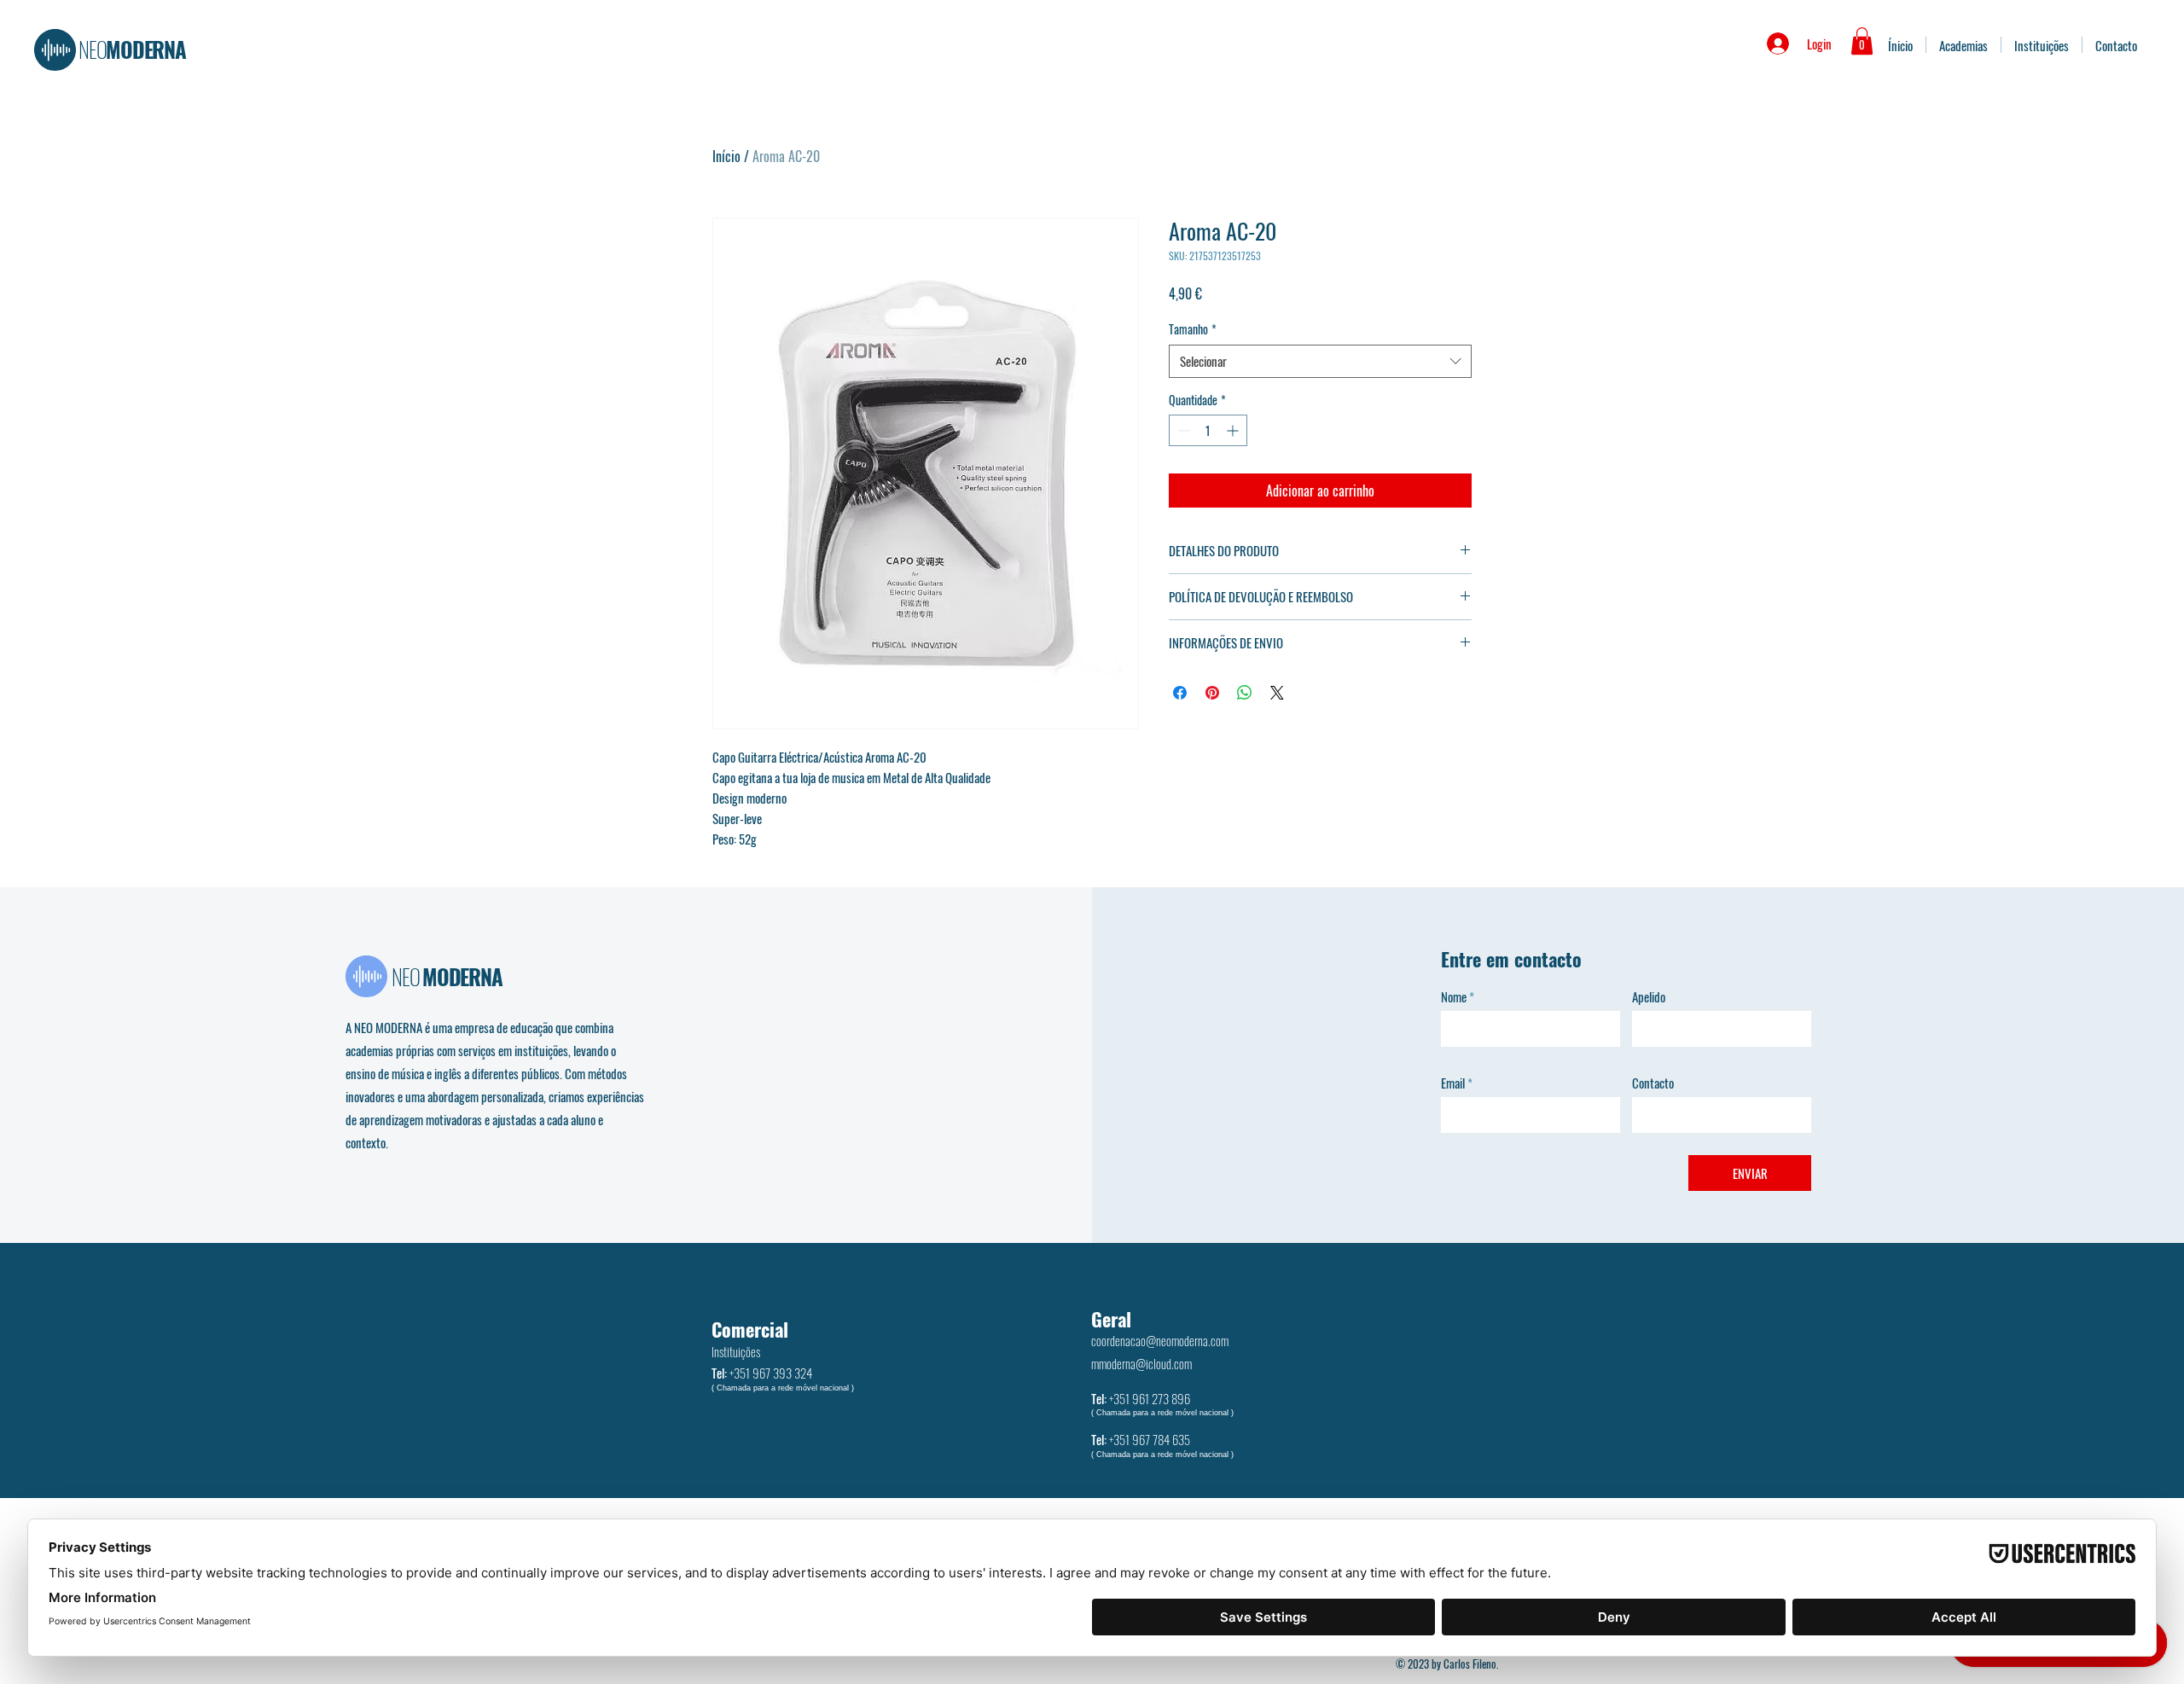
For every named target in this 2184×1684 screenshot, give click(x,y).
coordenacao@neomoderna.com (1160, 1340)
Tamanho (1193, 329)
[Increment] (1234, 430)
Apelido (1649, 997)
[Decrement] (1182, 430)
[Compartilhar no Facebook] (1180, 693)
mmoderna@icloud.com (1141, 1363)
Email (1453, 1083)
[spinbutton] (1208, 430)
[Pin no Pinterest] (1212, 693)
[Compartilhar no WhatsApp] (1245, 693)
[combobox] (1320, 361)
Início (726, 156)
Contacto (1653, 1083)
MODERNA (132, 49)
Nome (1454, 997)
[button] (1862, 41)
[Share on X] (1277, 693)
